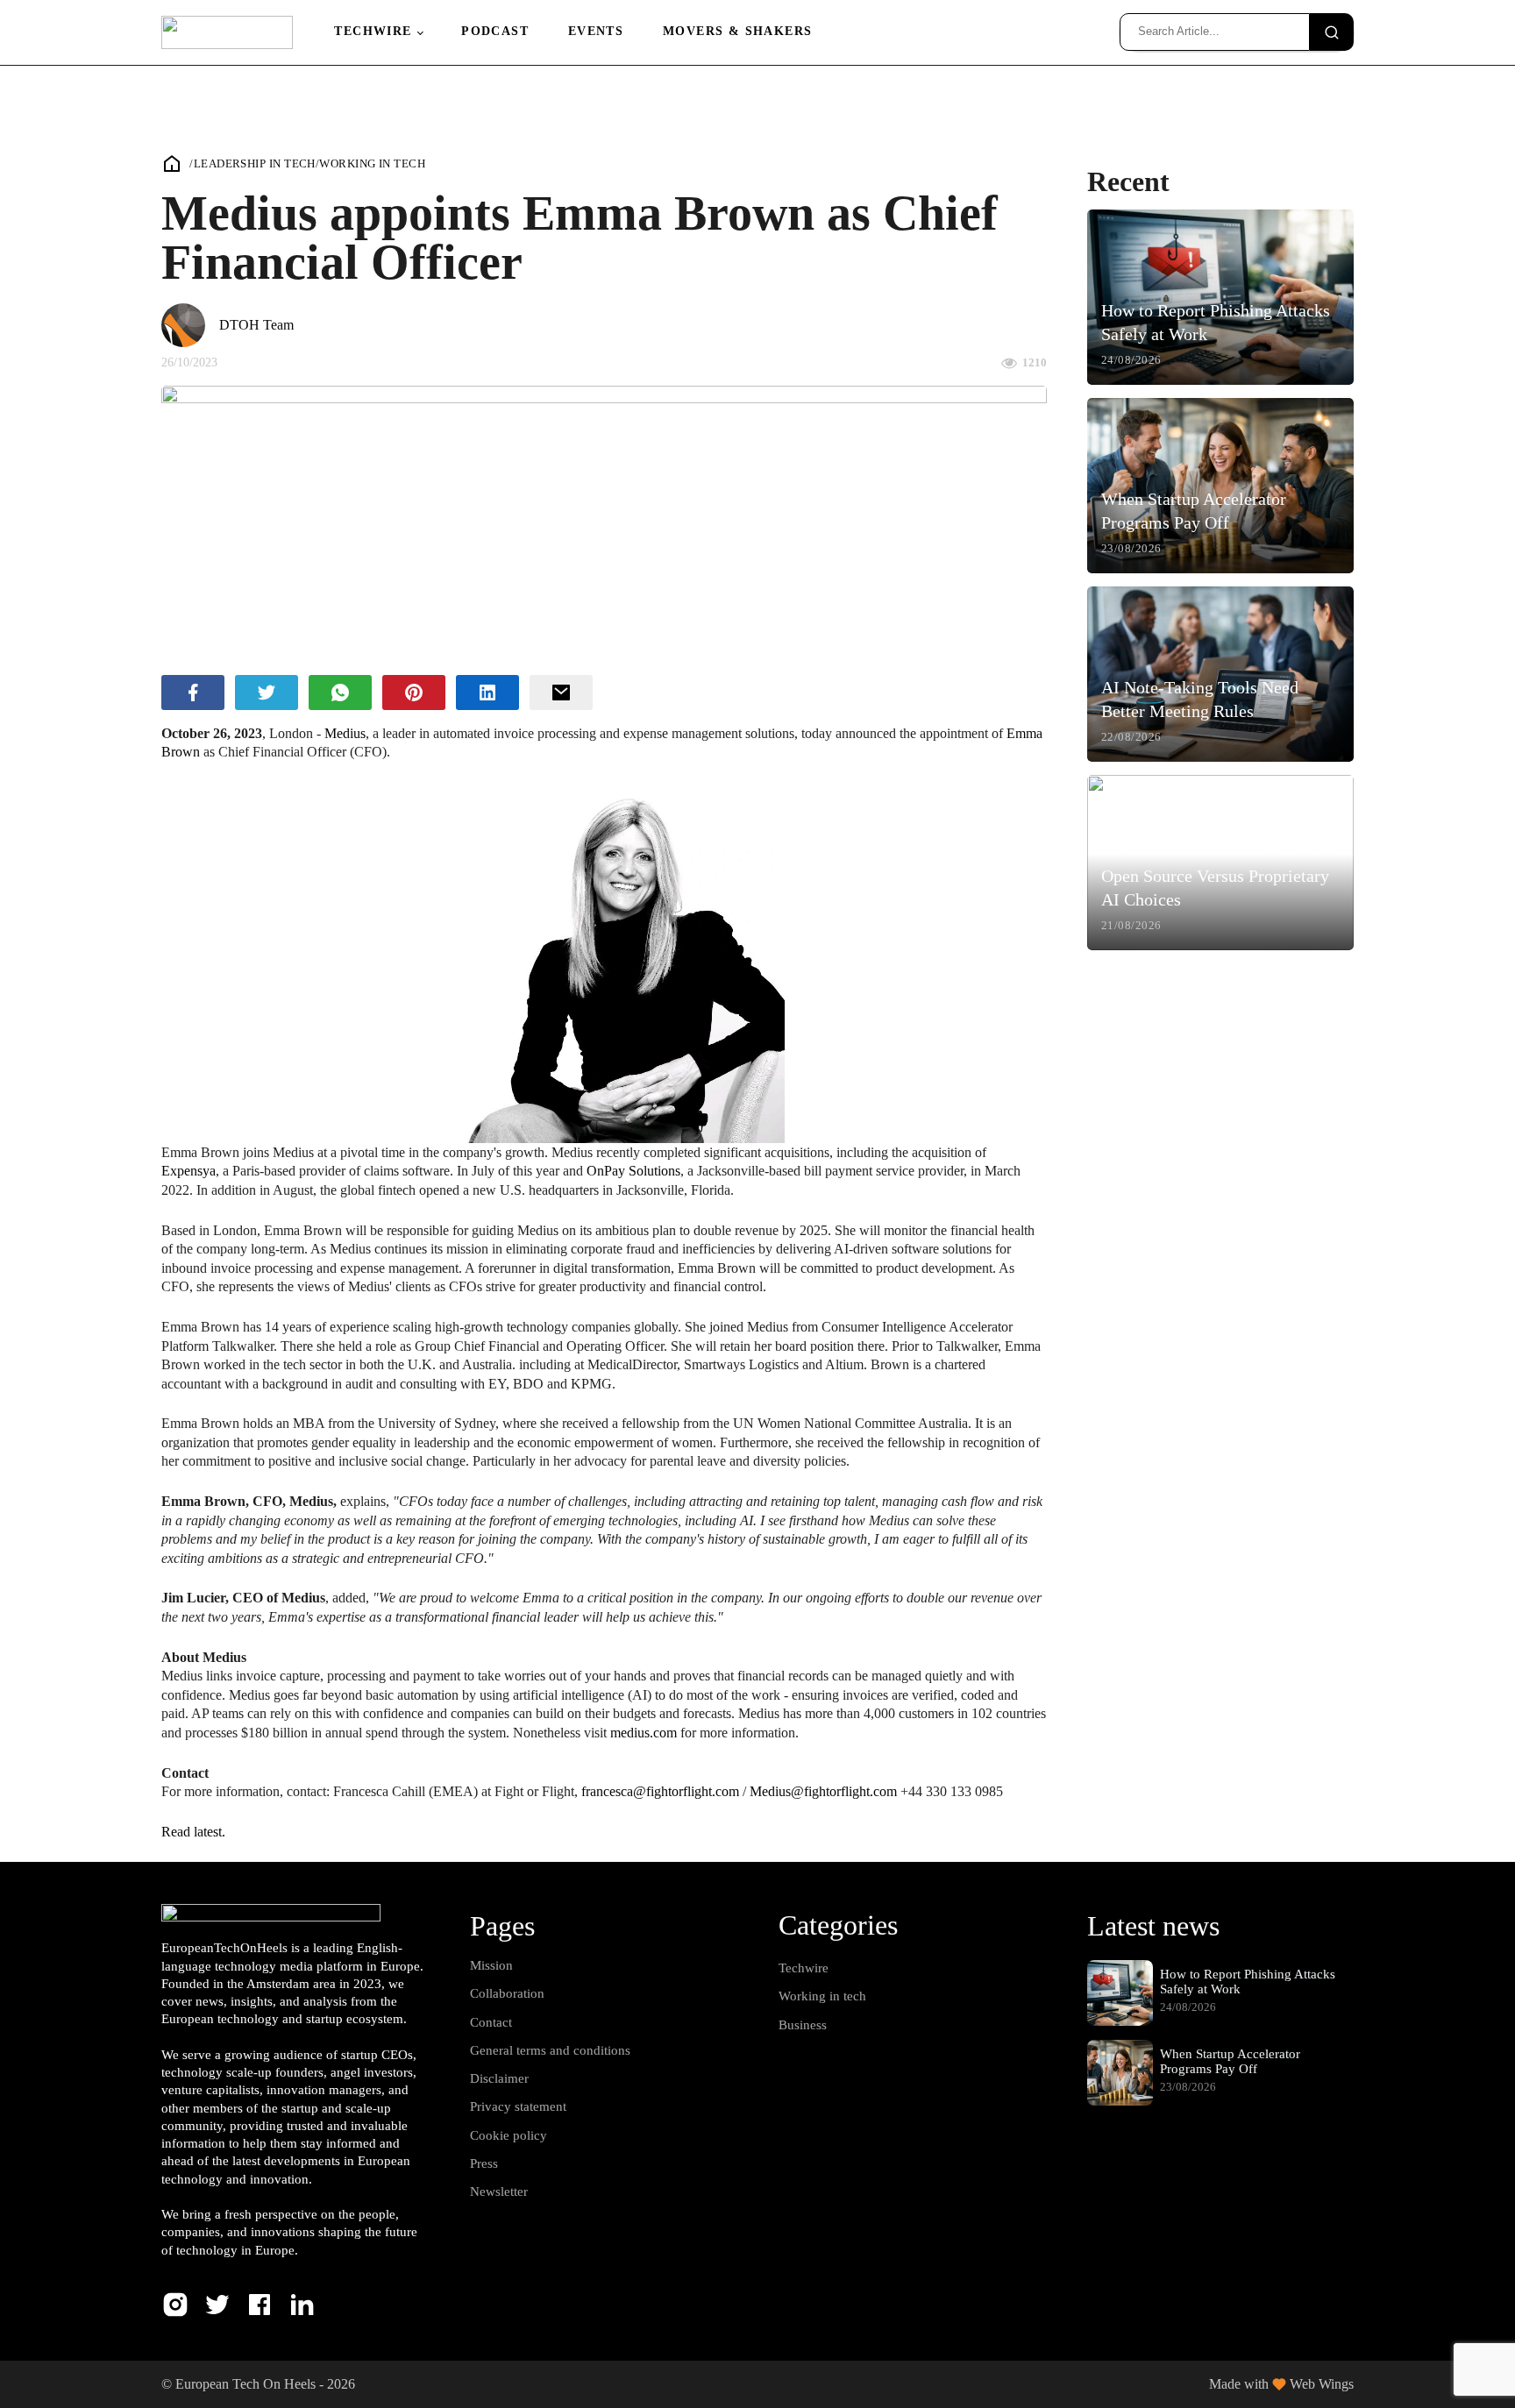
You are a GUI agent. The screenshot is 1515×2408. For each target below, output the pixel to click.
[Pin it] (414, 693)
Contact (491, 2022)
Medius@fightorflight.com (823, 1791)
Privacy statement (518, 2106)
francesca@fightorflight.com (660, 1791)
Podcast (495, 31)
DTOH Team (256, 325)
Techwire (373, 31)
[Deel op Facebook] (193, 693)
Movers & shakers (737, 31)
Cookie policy (509, 2135)
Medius (345, 733)
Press (484, 2163)
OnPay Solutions (633, 1171)
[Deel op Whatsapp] (340, 693)
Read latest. (193, 1832)
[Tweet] (267, 693)
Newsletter (499, 2191)
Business (803, 2025)
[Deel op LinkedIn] (487, 693)
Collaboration (507, 1993)
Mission (491, 1965)
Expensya (188, 1171)
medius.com (644, 1733)
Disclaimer (499, 2078)
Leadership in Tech (255, 163)
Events (596, 31)
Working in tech (372, 163)
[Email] (561, 693)
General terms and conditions (550, 2050)
